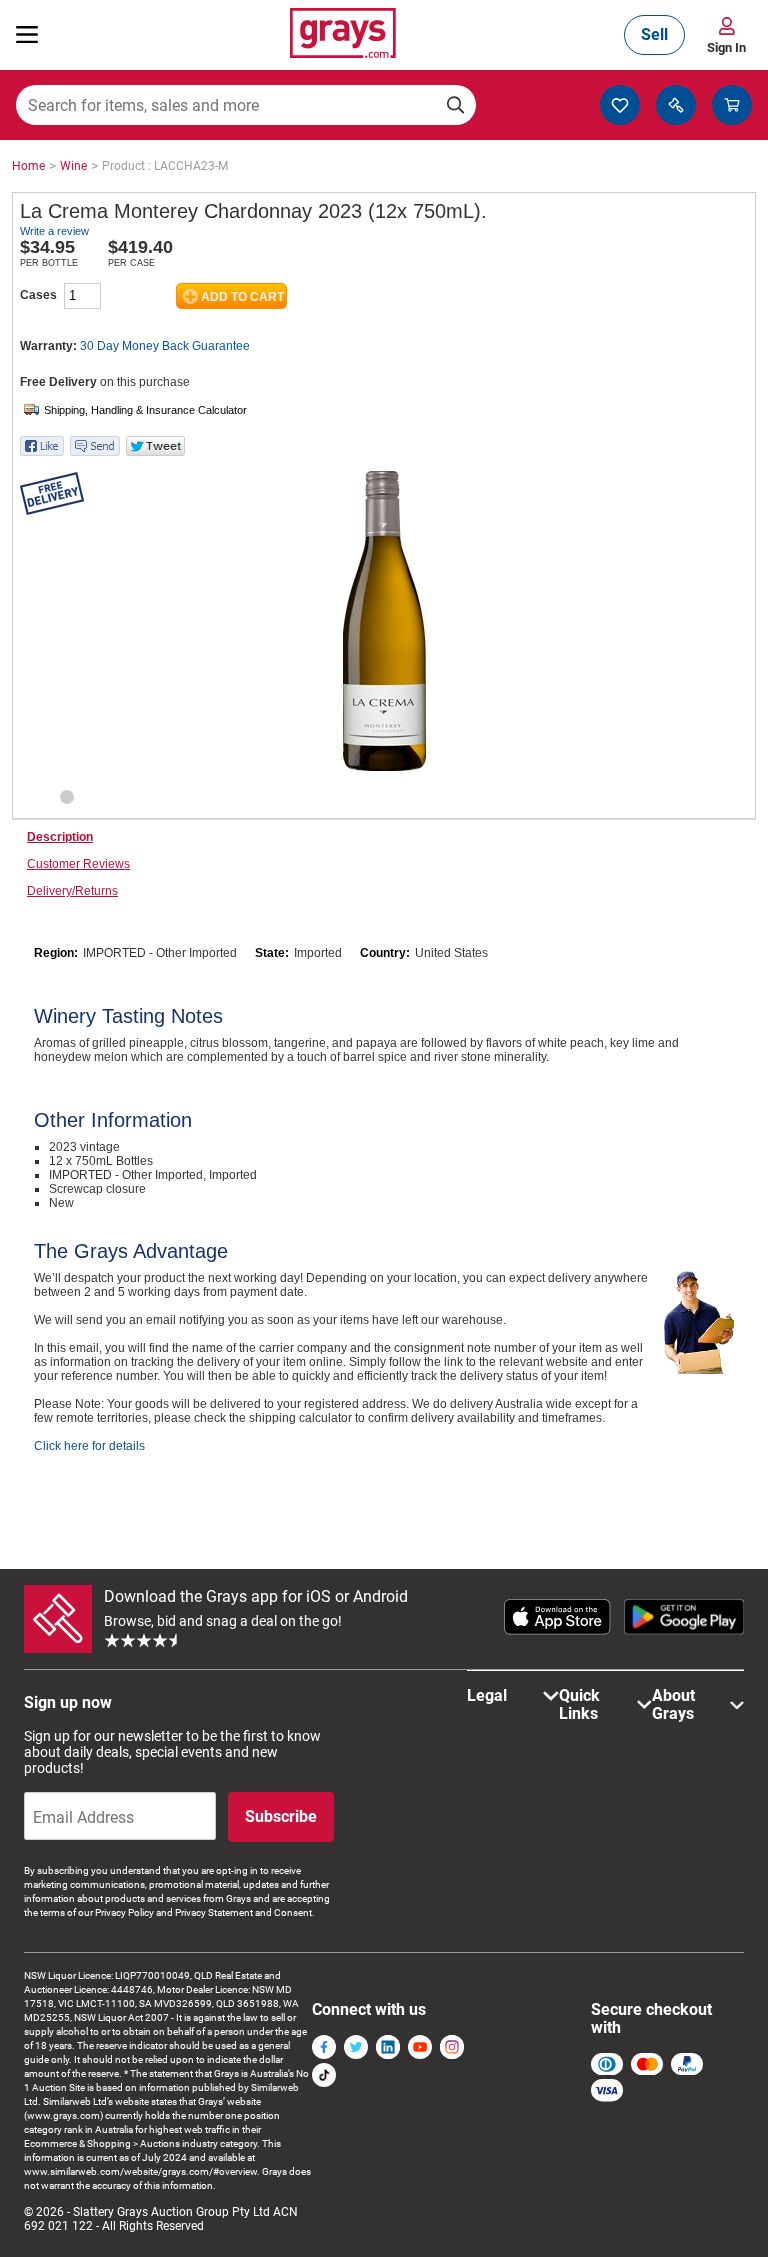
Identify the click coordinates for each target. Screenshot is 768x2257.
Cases (38, 295)
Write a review (54, 231)
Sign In (726, 47)
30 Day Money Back (165, 346)
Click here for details (89, 1446)
